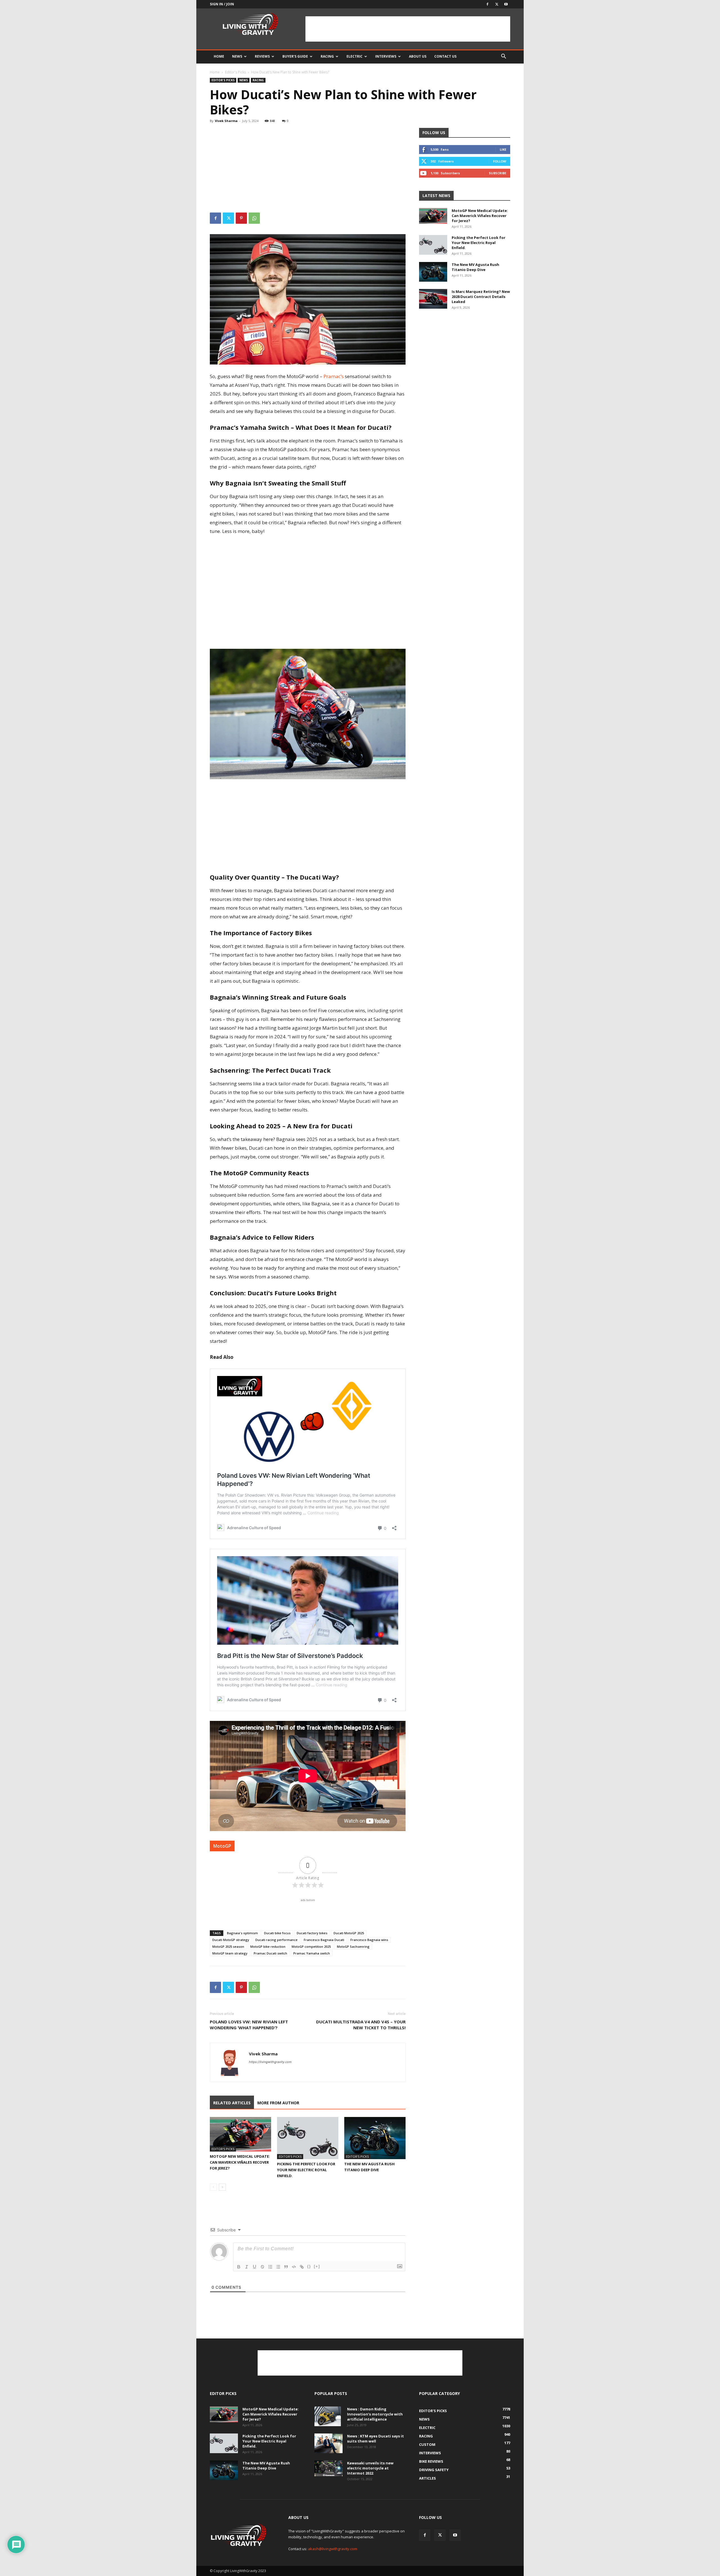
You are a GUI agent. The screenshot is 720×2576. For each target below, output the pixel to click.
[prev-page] (213, 2187)
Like (503, 149)
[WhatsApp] (254, 218)
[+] (317, 2266)
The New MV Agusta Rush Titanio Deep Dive (475, 267)
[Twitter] (497, 4)
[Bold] (239, 2267)
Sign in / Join (222, 4)
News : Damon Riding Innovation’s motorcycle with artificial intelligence (375, 2414)
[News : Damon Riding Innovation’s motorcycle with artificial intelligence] (328, 2416)
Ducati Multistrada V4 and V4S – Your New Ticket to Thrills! (361, 2025)
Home (219, 56)
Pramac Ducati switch (270, 1953)
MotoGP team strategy (230, 1953)
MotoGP (222, 1846)
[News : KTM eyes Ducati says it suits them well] (328, 2443)
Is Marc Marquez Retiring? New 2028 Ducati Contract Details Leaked (481, 297)
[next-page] (222, 2187)
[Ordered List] (270, 2267)
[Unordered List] (278, 2267)
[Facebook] (487, 4)
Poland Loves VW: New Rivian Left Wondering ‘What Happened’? (249, 2025)
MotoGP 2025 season (228, 1946)
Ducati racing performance (276, 1940)
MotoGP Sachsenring (353, 1946)
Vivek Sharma (226, 121)
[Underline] (255, 2267)
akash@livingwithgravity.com (333, 2549)
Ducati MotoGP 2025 (349, 1933)
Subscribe (498, 173)
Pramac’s (334, 376)
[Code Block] (294, 2267)
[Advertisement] (408, 29)
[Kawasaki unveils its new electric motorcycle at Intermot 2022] (328, 2468)
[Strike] (262, 2267)
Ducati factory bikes (312, 1933)
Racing (327, 56)
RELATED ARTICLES (232, 2103)
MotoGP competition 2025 (311, 1946)
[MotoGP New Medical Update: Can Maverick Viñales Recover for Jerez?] (240, 2134)
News (237, 56)
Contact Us (445, 56)
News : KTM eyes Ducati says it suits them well (375, 2439)
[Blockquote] (286, 2267)
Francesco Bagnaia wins (369, 1940)
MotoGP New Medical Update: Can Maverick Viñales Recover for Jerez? (240, 2162)
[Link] (302, 2267)
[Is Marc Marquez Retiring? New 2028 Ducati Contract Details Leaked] (433, 299)
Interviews (386, 56)
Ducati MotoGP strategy (231, 1940)
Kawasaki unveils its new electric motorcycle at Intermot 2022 (370, 2468)
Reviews (262, 56)
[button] (503, 57)
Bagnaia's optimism (242, 1933)
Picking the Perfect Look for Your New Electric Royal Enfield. (306, 2170)
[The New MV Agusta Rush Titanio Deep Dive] (375, 2138)
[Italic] (247, 2267)
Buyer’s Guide (295, 56)
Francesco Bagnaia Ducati (324, 1940)
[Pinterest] (241, 218)
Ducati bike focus (277, 1933)
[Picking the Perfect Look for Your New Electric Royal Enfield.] (308, 2138)
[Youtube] (506, 4)
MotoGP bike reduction (268, 1946)
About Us (418, 56)
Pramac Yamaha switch (312, 1953)
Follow (500, 161)
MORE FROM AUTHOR (278, 2103)
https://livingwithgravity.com (270, 2062)
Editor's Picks (235, 72)
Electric (355, 56)
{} (309, 2266)
